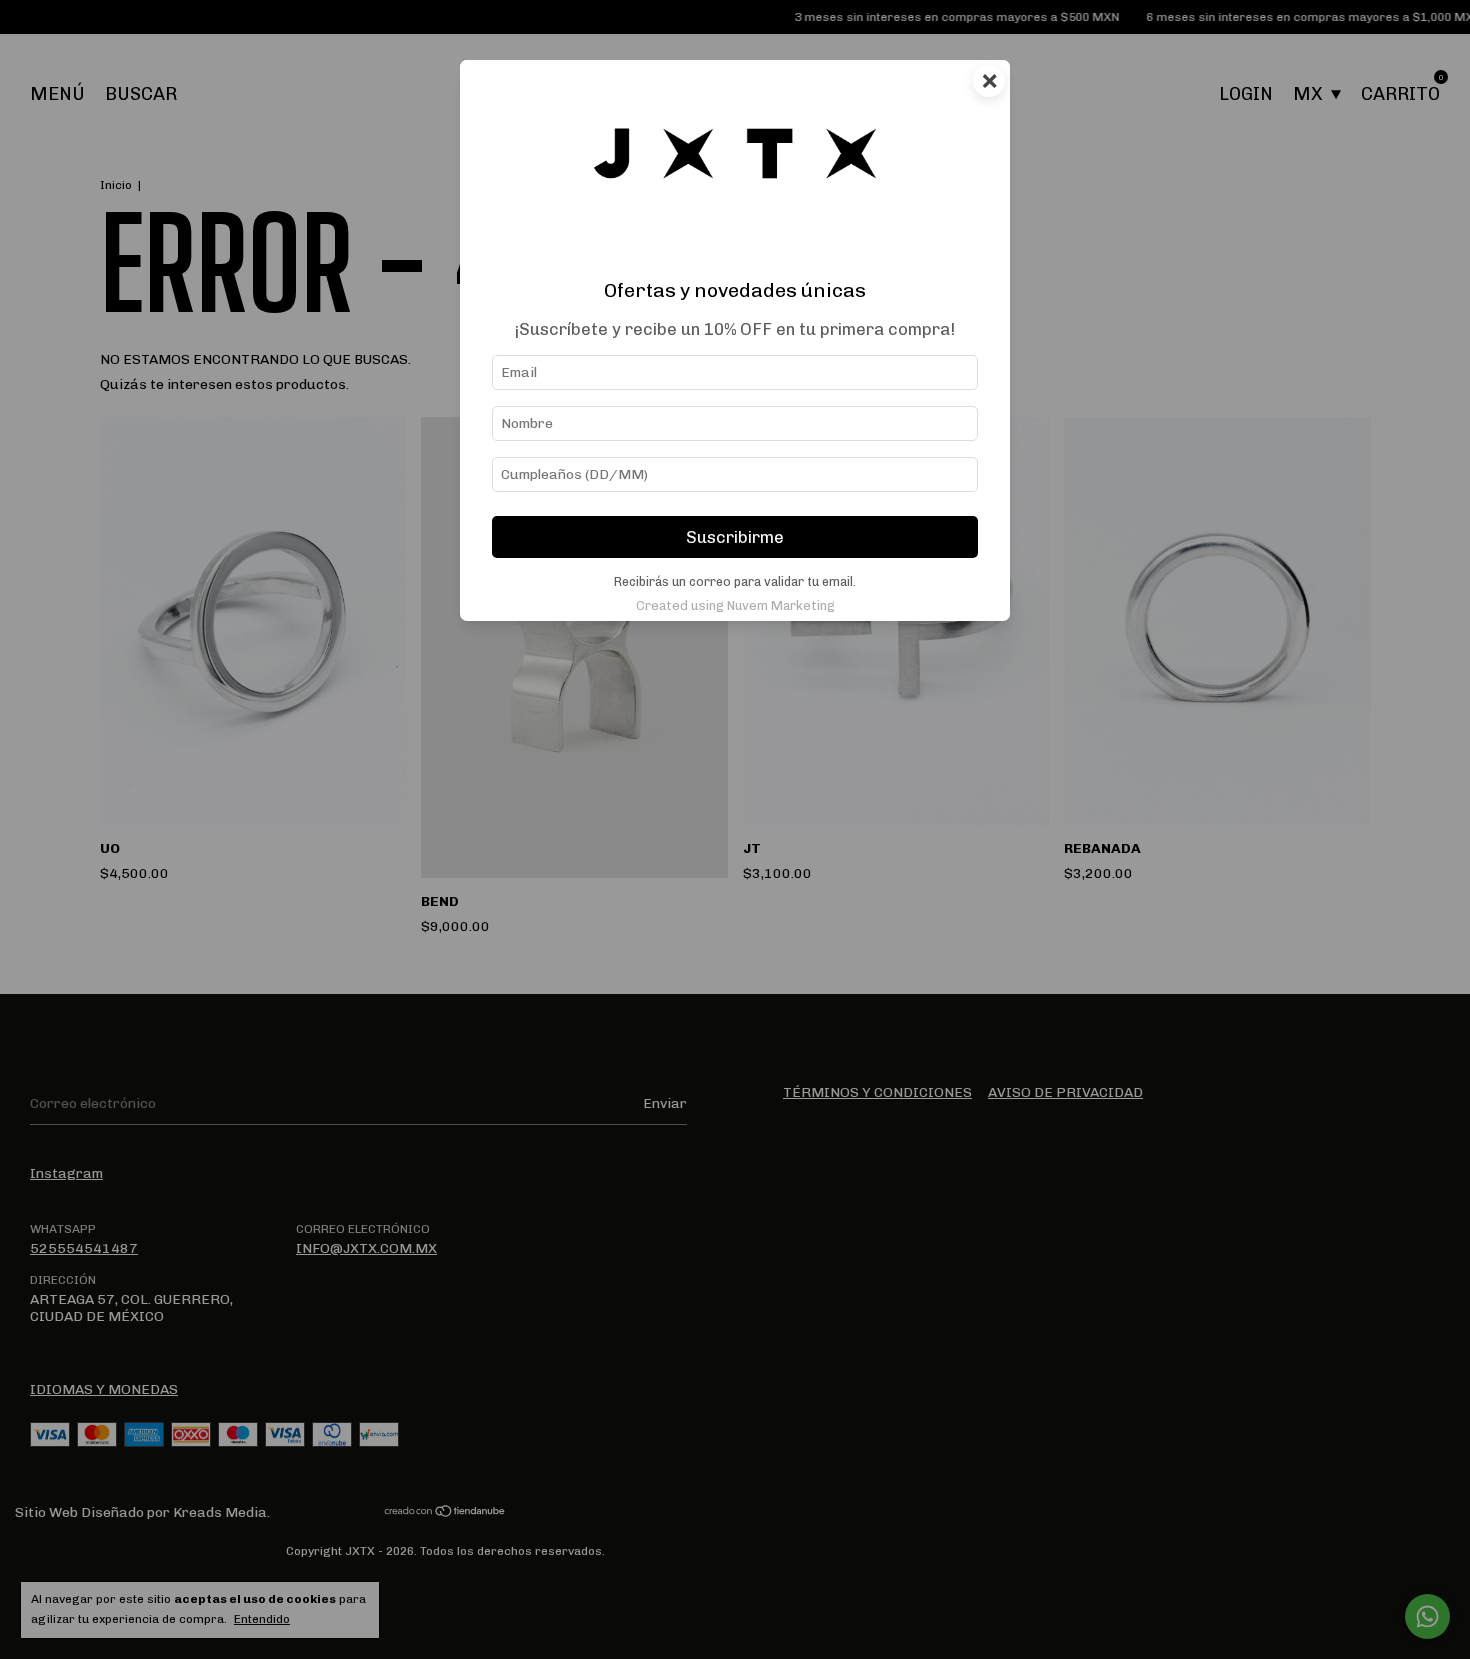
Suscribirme (735, 537)
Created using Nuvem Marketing (735, 605)
